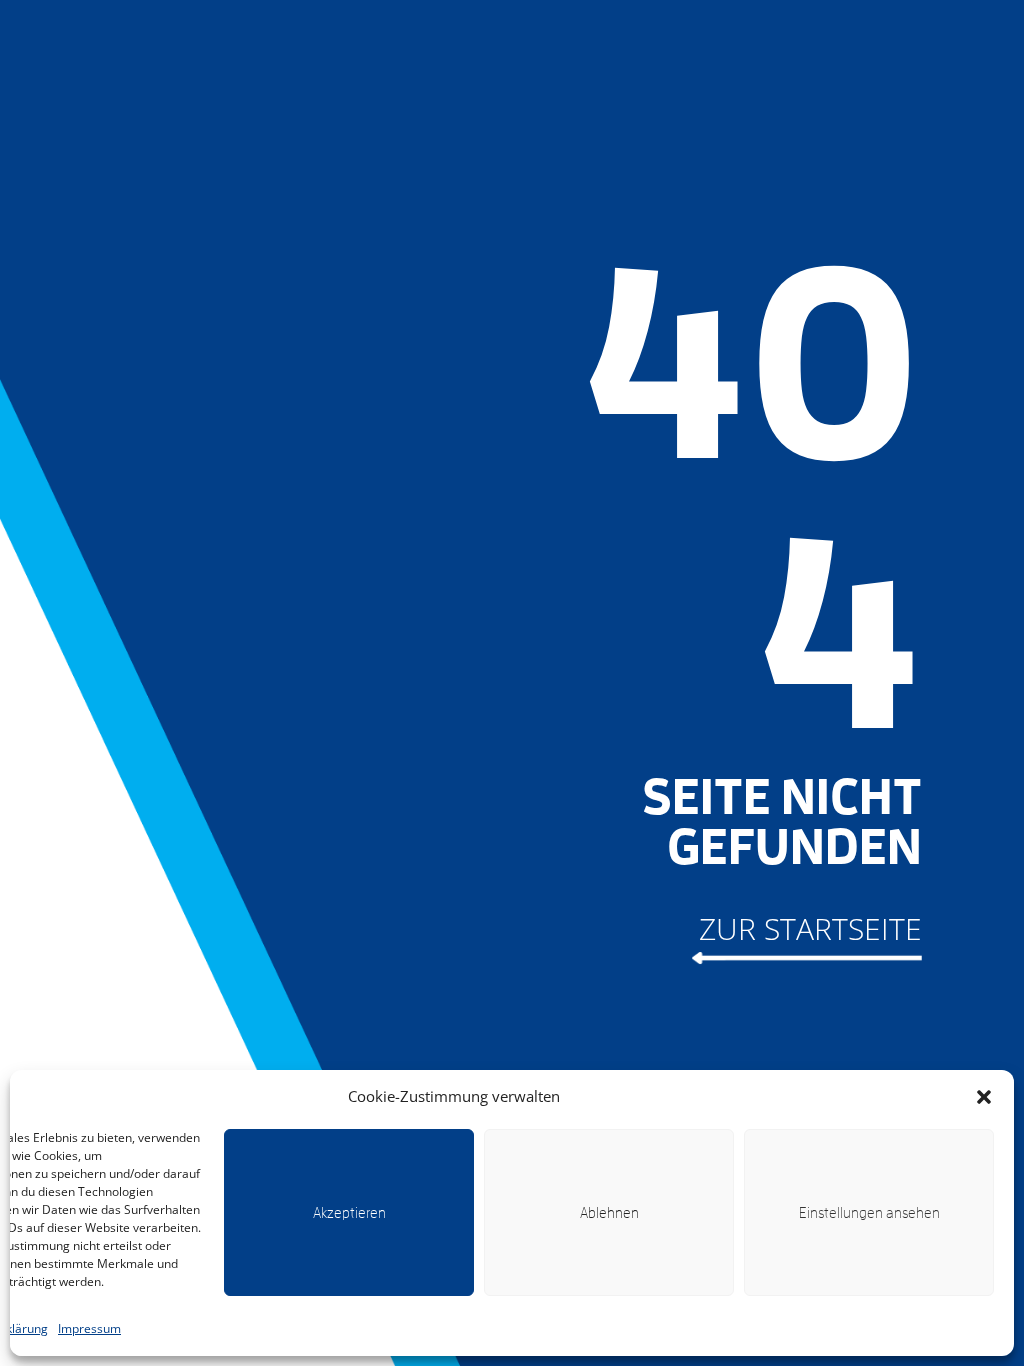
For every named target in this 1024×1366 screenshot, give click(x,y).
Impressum (89, 1328)
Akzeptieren (349, 1212)
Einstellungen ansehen (869, 1212)
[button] (984, 1097)
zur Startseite (810, 928)
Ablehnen (609, 1212)
